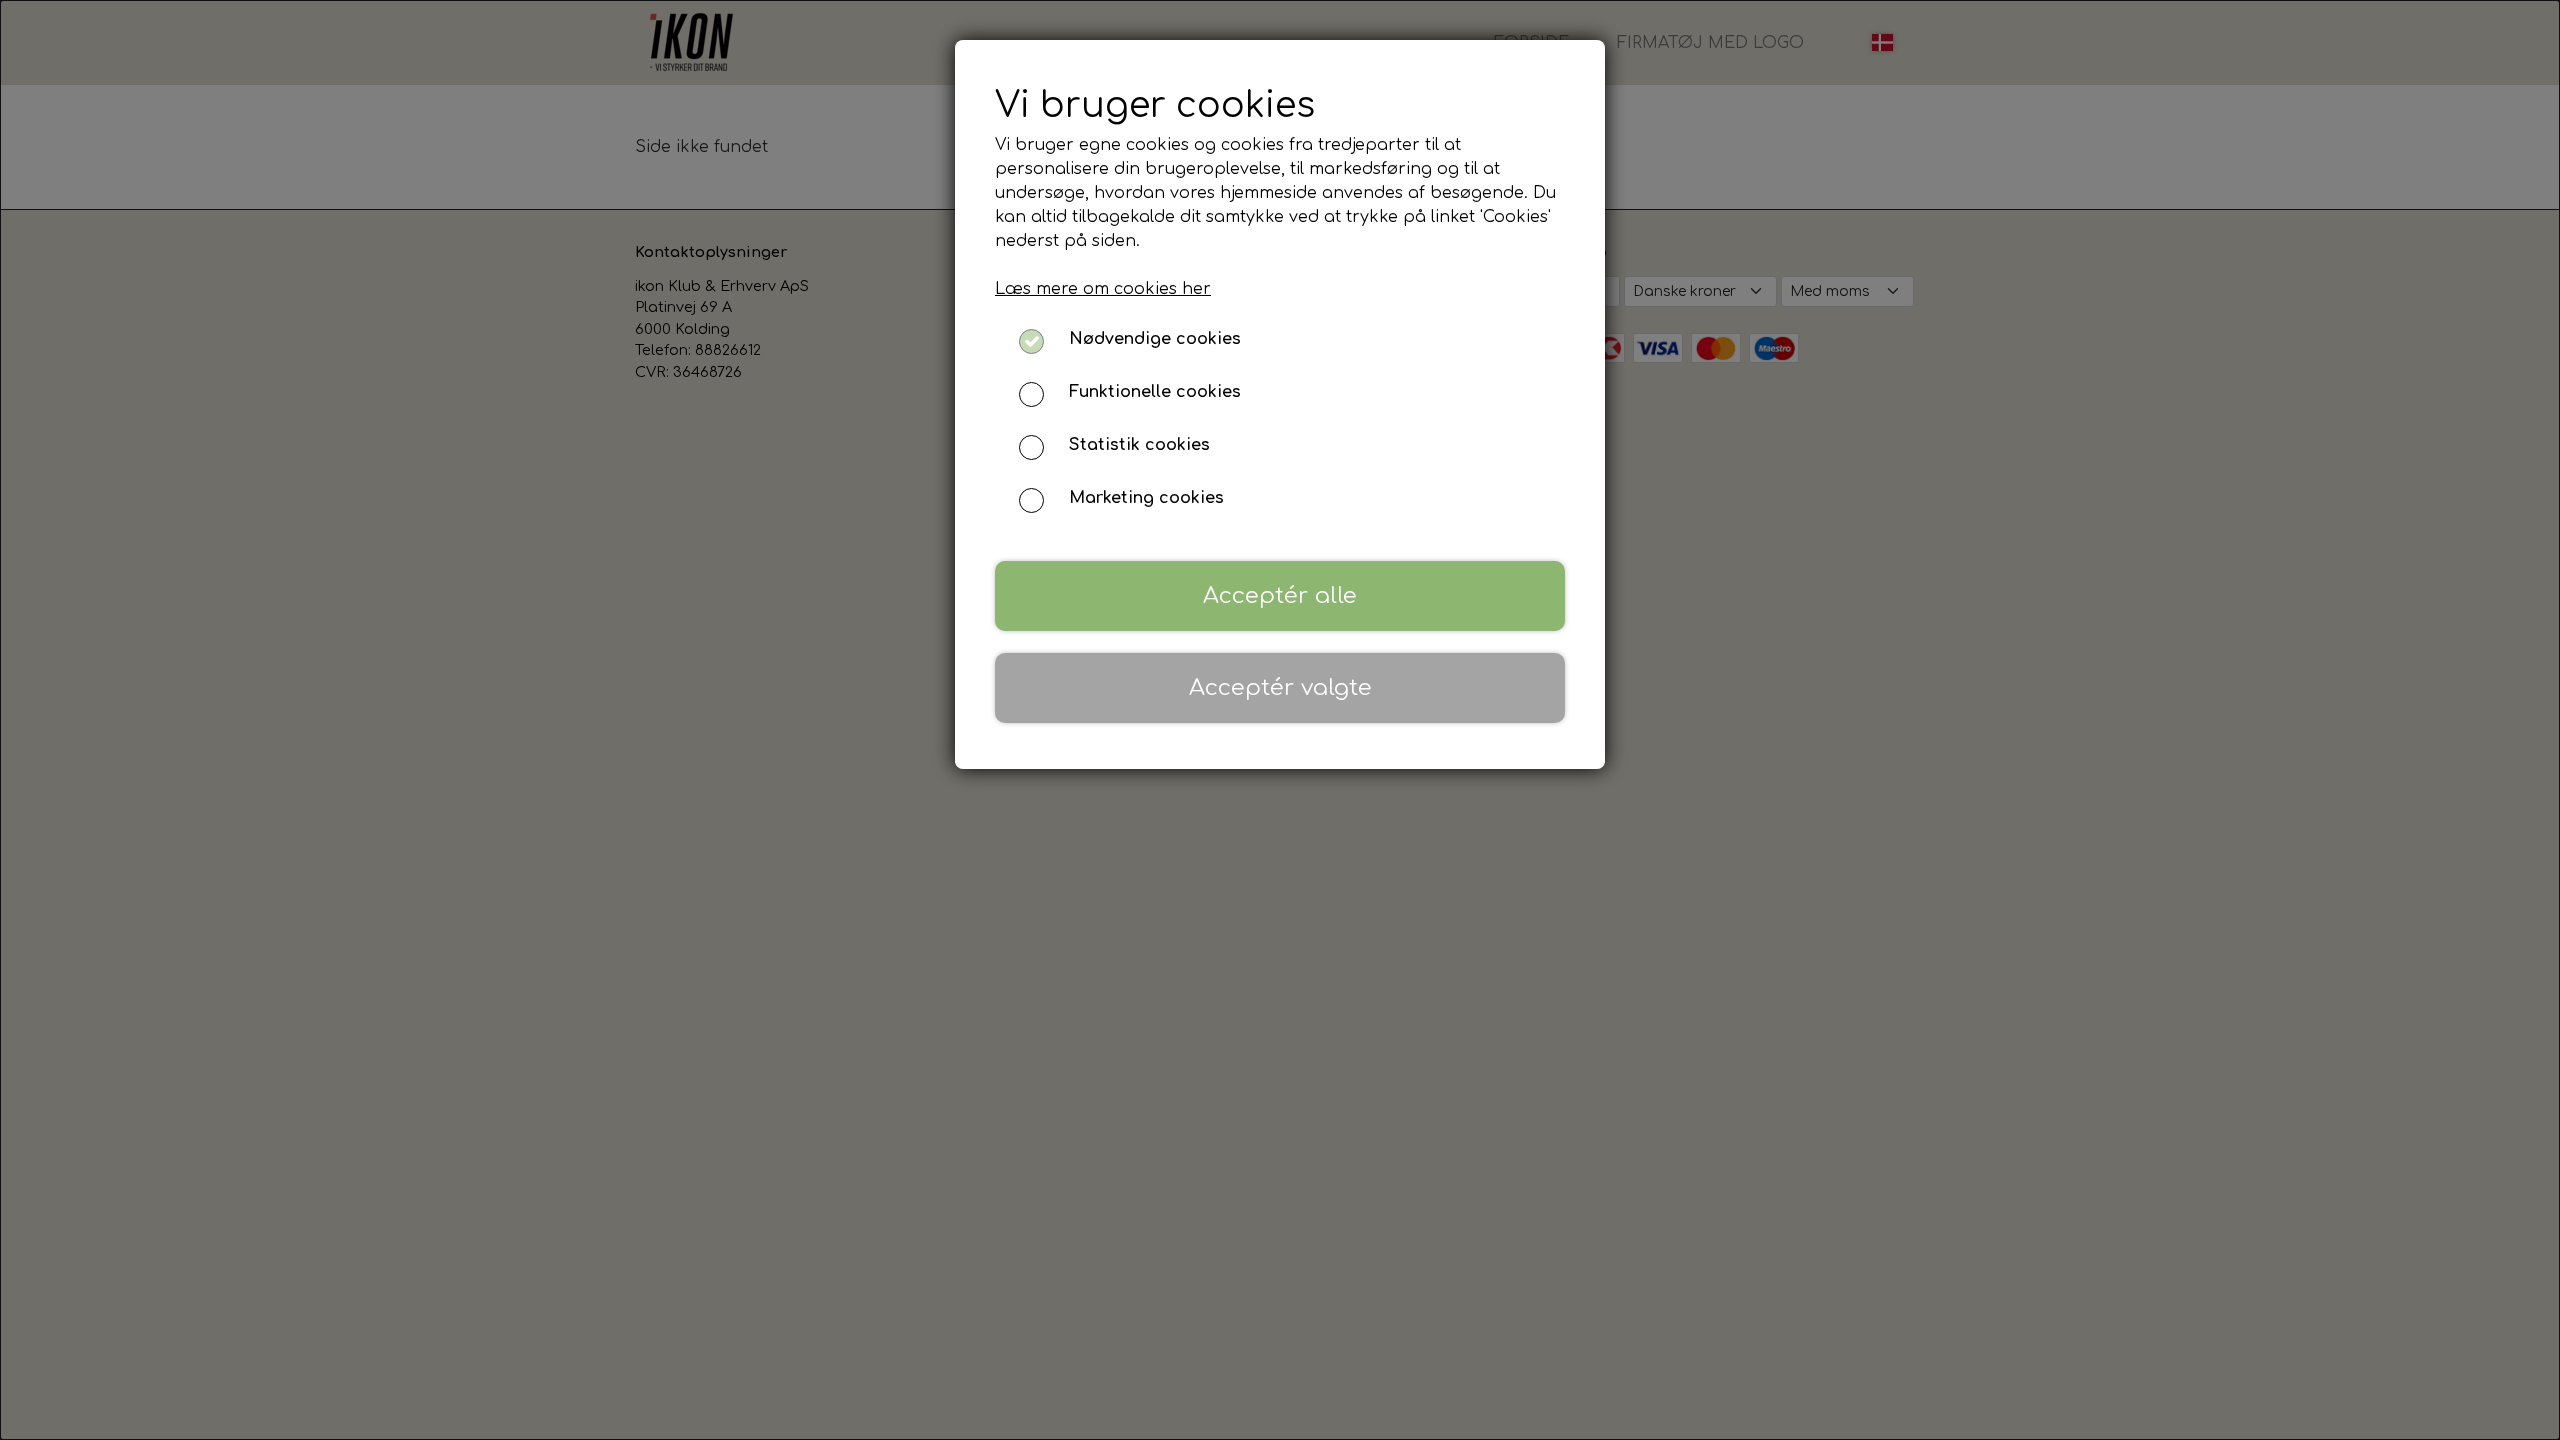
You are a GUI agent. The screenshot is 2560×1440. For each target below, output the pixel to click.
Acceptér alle (1280, 595)
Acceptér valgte (1280, 687)
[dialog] (1280, 720)
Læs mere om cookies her (1103, 289)
